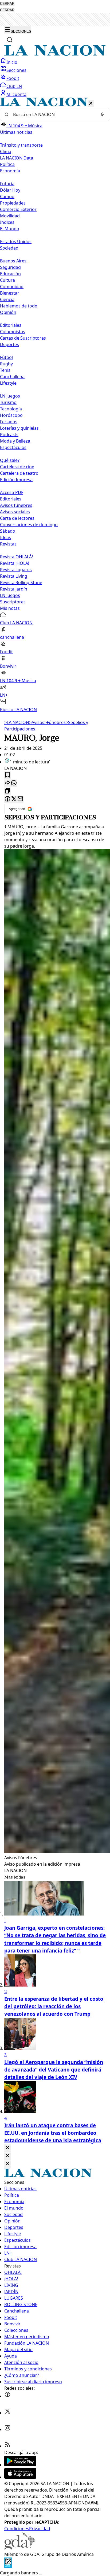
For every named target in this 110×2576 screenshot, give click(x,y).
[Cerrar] (91, 104)
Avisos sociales (15, 512)
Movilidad (10, 216)
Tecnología (11, 409)
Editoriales (11, 325)
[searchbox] (53, 114)
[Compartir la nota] (7, 783)
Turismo (8, 402)
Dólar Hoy (10, 190)
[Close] (7, 2148)
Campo (7, 196)
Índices (7, 222)
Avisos (37, 722)
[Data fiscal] (8, 2566)
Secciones (16, 70)
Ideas (5, 537)
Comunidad (12, 287)
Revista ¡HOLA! (15, 563)
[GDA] (20, 2548)
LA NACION (17, 722)
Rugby (6, 364)
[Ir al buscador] (10, 40)
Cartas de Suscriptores (23, 338)
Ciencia (7, 299)
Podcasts (9, 435)
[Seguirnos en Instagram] (7, 2429)
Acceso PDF (12, 492)
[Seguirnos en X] (7, 2413)
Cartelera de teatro (19, 473)
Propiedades (13, 203)
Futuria (7, 184)
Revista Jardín (14, 589)
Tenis (5, 370)
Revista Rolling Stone (21, 582)
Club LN (14, 86)
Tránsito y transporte (21, 145)
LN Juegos (10, 396)
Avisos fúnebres (16, 505)
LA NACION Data (17, 158)
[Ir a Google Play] (20, 2465)
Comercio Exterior (18, 209)
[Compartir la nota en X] (14, 799)
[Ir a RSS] (7, 2446)
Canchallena (12, 377)
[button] (55, 405)
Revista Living (14, 576)
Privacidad (40, 2529)
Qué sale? (10, 460)
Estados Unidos (16, 242)
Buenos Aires (13, 261)
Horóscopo (11, 415)
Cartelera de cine (17, 467)
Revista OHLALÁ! (16, 557)
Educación (10, 274)
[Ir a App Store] (20, 2477)
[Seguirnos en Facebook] (7, 2396)
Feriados (9, 422)
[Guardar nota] (7, 775)
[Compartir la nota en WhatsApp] (14, 783)
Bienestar (10, 293)
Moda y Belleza (15, 441)
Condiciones (17, 2529)
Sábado (8, 531)
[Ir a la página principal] (55, 54)
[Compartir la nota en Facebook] (7, 799)
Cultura (7, 280)
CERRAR (7, 4)
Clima (6, 151)
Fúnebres (55, 722)
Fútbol (6, 357)
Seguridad (10, 267)
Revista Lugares (16, 570)
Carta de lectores (17, 518)
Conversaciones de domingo (29, 525)
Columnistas (13, 332)
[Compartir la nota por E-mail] (20, 799)
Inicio (12, 62)
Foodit (13, 78)
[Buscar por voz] (102, 114)
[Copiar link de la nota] (7, 791)
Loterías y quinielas (19, 428)
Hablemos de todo (19, 306)
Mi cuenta (16, 94)
